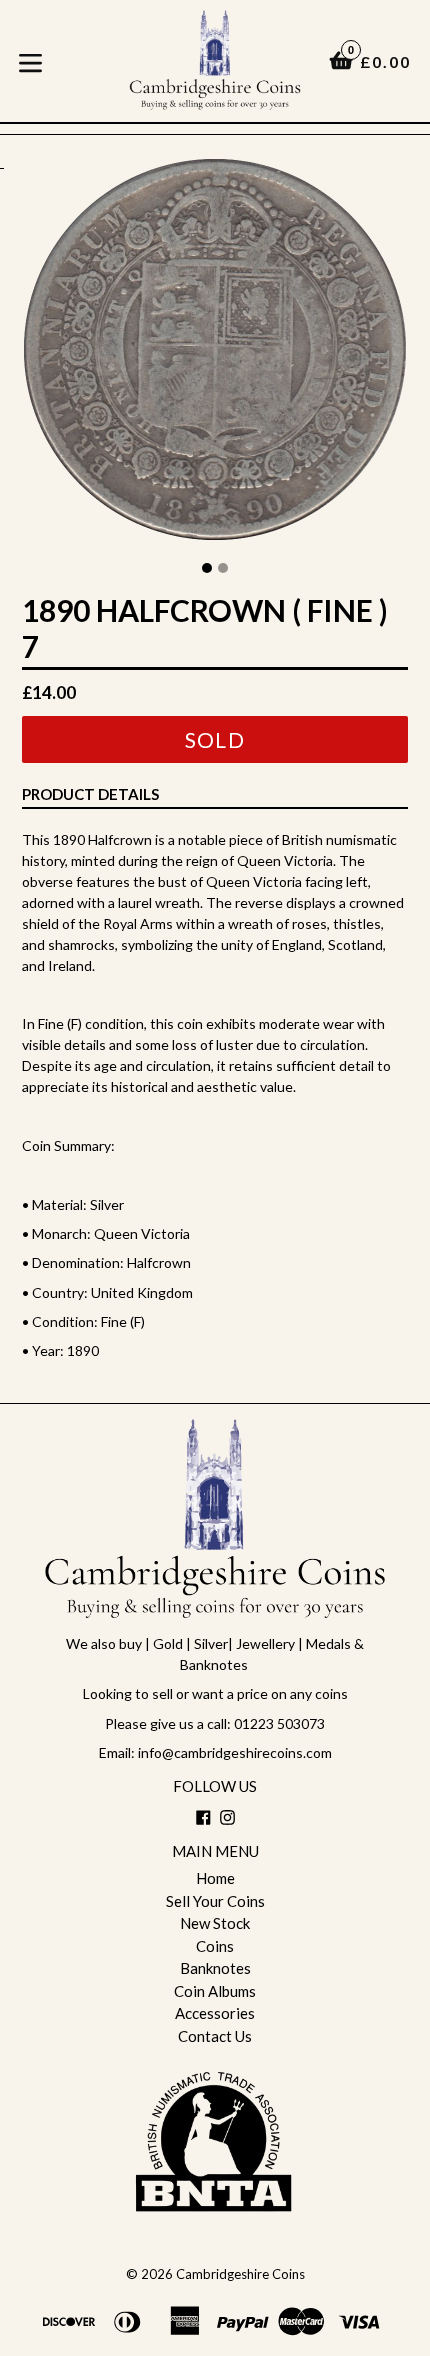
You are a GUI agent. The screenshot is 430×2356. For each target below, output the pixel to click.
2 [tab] (223, 568)
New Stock (215, 1923)
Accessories (215, 2013)
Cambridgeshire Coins (240, 2274)
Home (215, 1878)
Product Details (90, 794)
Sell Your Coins (215, 1901)
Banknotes (215, 1968)
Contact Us (215, 2036)
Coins (215, 1946)
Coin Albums (215, 1991)
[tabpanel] (215, 354)
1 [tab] (207, 568)
